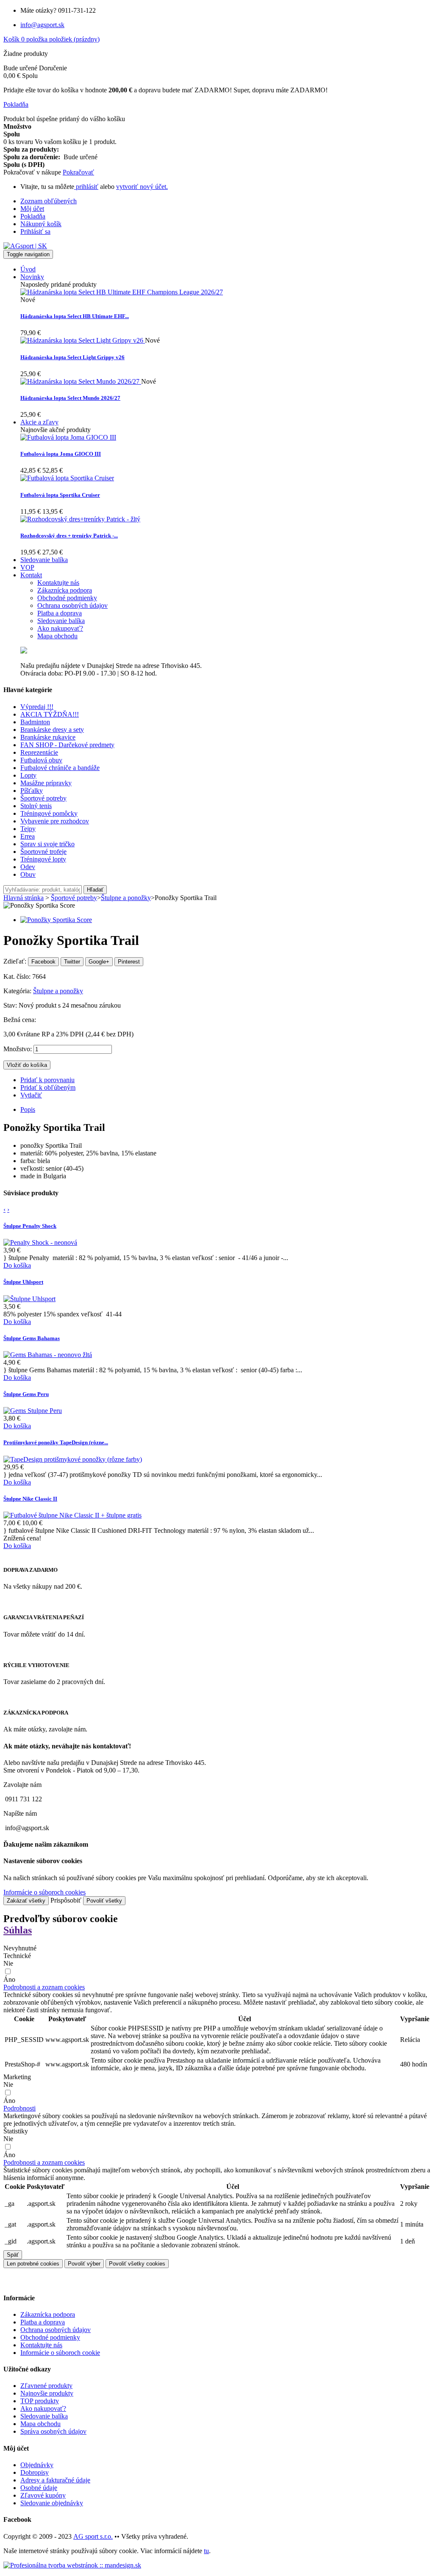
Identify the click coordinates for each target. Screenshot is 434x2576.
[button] (44, 1987)
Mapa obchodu (40, 2424)
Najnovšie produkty (47, 2393)
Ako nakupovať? (43, 2408)
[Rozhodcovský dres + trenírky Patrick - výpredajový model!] (80, 519)
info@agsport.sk (42, 25)
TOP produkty (40, 2401)
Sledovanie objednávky (52, 2503)
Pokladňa (33, 216)
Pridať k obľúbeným (48, 1087)
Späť (13, 2255)
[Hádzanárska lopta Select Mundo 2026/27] (81, 381)
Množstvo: (18, 1049)
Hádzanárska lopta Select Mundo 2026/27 (70, 398)
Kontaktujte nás (41, 2345)
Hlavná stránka (24, 898)
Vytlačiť (31, 1095)
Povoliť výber (84, 2264)
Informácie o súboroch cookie (60, 2353)
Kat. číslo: (18, 976)
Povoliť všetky (104, 1901)
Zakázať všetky (26, 1901)
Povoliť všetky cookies (137, 2264)
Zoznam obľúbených (49, 201)
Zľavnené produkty (46, 2386)
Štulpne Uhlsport (23, 1282)
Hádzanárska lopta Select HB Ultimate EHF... (75, 316)
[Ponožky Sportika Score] (56, 920)
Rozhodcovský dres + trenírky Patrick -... (69, 536)
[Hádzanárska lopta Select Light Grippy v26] (83, 340)
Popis (28, 1109)
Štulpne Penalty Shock (30, 1226)
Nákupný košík (41, 224)
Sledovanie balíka (44, 2416)
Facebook (43, 962)
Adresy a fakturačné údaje (55, 2480)
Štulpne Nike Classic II (30, 1499)
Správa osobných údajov (53, 2431)
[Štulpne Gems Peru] (33, 1411)
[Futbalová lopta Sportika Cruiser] (67, 478)
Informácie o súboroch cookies (45, 1892)
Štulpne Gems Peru (26, 1394)
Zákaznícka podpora (48, 2314)
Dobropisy (35, 2472)
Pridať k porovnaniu (47, 1080)
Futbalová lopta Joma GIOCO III (61, 454)
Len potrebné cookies (33, 2264)
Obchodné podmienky (50, 2337)
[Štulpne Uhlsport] (29, 1299)
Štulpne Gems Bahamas (32, 1338)
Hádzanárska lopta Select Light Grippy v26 (72, 357)
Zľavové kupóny (43, 2495)
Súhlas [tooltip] (18, 1930)
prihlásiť (86, 187)
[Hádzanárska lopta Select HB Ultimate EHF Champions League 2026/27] (122, 292)
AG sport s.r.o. (93, 2536)
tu (206, 2551)
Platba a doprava (43, 2322)
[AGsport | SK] (25, 246)
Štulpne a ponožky (58, 991)
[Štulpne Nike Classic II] (72, 1515)
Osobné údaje (39, 2488)
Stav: (11, 1005)
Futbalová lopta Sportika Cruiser (60, 495)
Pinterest (129, 962)
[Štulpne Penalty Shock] (40, 1242)
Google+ (99, 962)
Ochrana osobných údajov (56, 2330)
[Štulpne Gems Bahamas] (48, 1355)
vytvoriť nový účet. (142, 187)
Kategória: (18, 991)
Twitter (72, 962)
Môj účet (32, 209)
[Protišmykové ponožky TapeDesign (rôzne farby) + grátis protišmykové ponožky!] (73, 1459)
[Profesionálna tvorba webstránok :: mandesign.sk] (72, 2565)
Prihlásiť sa (35, 231)
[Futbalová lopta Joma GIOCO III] (68, 437)
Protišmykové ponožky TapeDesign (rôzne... (56, 1442)
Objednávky (37, 2465)
